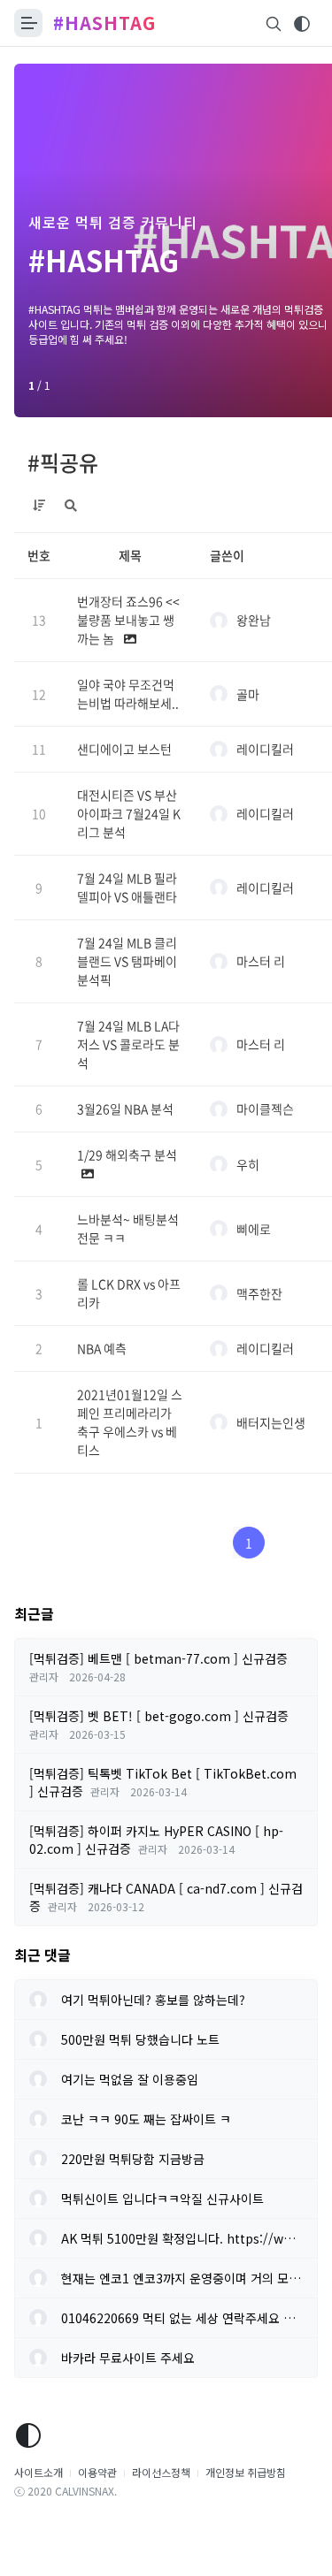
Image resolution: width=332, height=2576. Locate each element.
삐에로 (254, 1229)
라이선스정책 (161, 2472)
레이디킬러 (265, 749)
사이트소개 (39, 2472)
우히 (248, 1164)
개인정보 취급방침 (246, 2472)
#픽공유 (63, 462)
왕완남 (254, 620)
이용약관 (97, 2472)
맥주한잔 (259, 1293)
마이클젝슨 (265, 1109)
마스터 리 (261, 961)
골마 (248, 694)
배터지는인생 (271, 1422)
